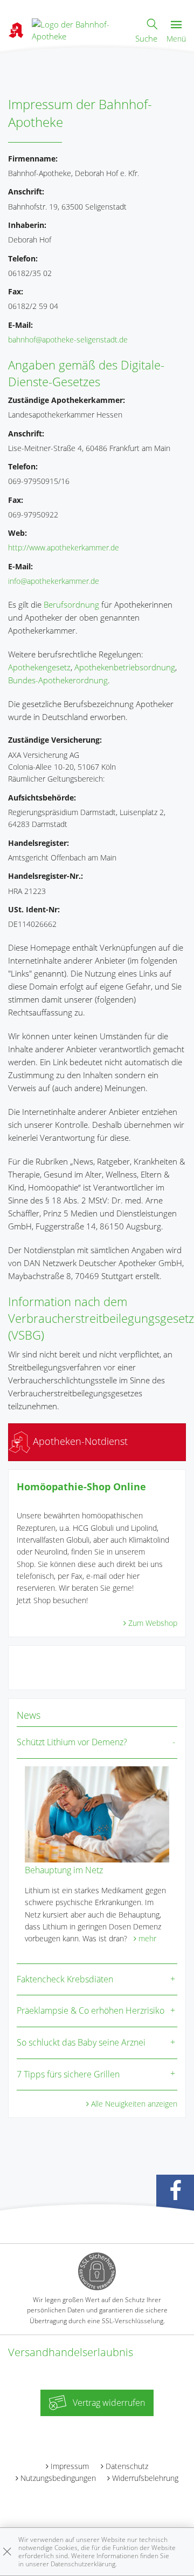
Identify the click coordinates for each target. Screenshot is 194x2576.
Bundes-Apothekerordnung (58, 680)
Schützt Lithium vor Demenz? (72, 1742)
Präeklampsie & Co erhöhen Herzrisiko (91, 2010)
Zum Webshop (153, 1623)
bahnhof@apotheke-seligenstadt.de (68, 339)
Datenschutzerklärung (83, 2564)
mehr (147, 1938)
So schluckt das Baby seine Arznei (81, 2042)
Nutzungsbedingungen (58, 2478)
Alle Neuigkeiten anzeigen (134, 2104)
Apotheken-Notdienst (79, 1441)
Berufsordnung (71, 604)
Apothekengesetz (39, 667)
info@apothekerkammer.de (54, 581)
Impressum (70, 2466)
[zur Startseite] (79, 29)
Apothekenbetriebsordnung (125, 667)
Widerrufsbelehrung (145, 2478)
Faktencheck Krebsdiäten (65, 1979)
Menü (176, 39)
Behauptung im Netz (64, 1870)
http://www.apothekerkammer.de (64, 547)
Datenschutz (127, 2466)
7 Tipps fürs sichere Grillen (68, 2074)
